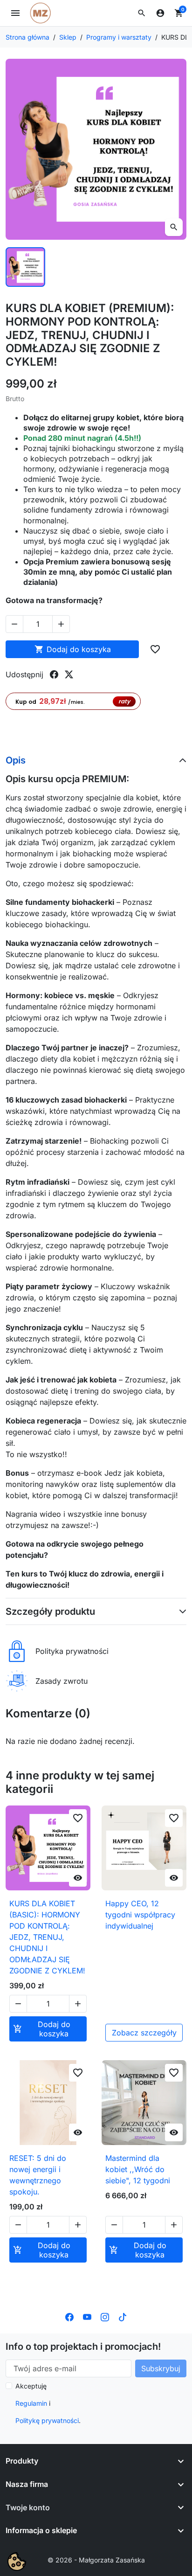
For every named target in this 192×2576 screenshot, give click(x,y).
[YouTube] (87, 2317)
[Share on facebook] (54, 674)
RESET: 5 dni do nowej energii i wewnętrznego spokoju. (38, 2175)
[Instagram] (105, 2317)
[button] (142, 13)
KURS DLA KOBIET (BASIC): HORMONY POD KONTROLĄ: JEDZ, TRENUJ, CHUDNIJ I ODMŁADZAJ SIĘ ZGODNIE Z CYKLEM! (47, 1937)
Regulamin (31, 2403)
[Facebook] (69, 2317)
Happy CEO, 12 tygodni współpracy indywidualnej (140, 1915)
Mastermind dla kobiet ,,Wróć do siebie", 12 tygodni (138, 2169)
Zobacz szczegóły (144, 2033)
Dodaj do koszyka (73, 649)
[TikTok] (123, 2317)
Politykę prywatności (47, 2420)
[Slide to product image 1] (25, 267)
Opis (16, 760)
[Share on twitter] (69, 674)
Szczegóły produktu (50, 1611)
